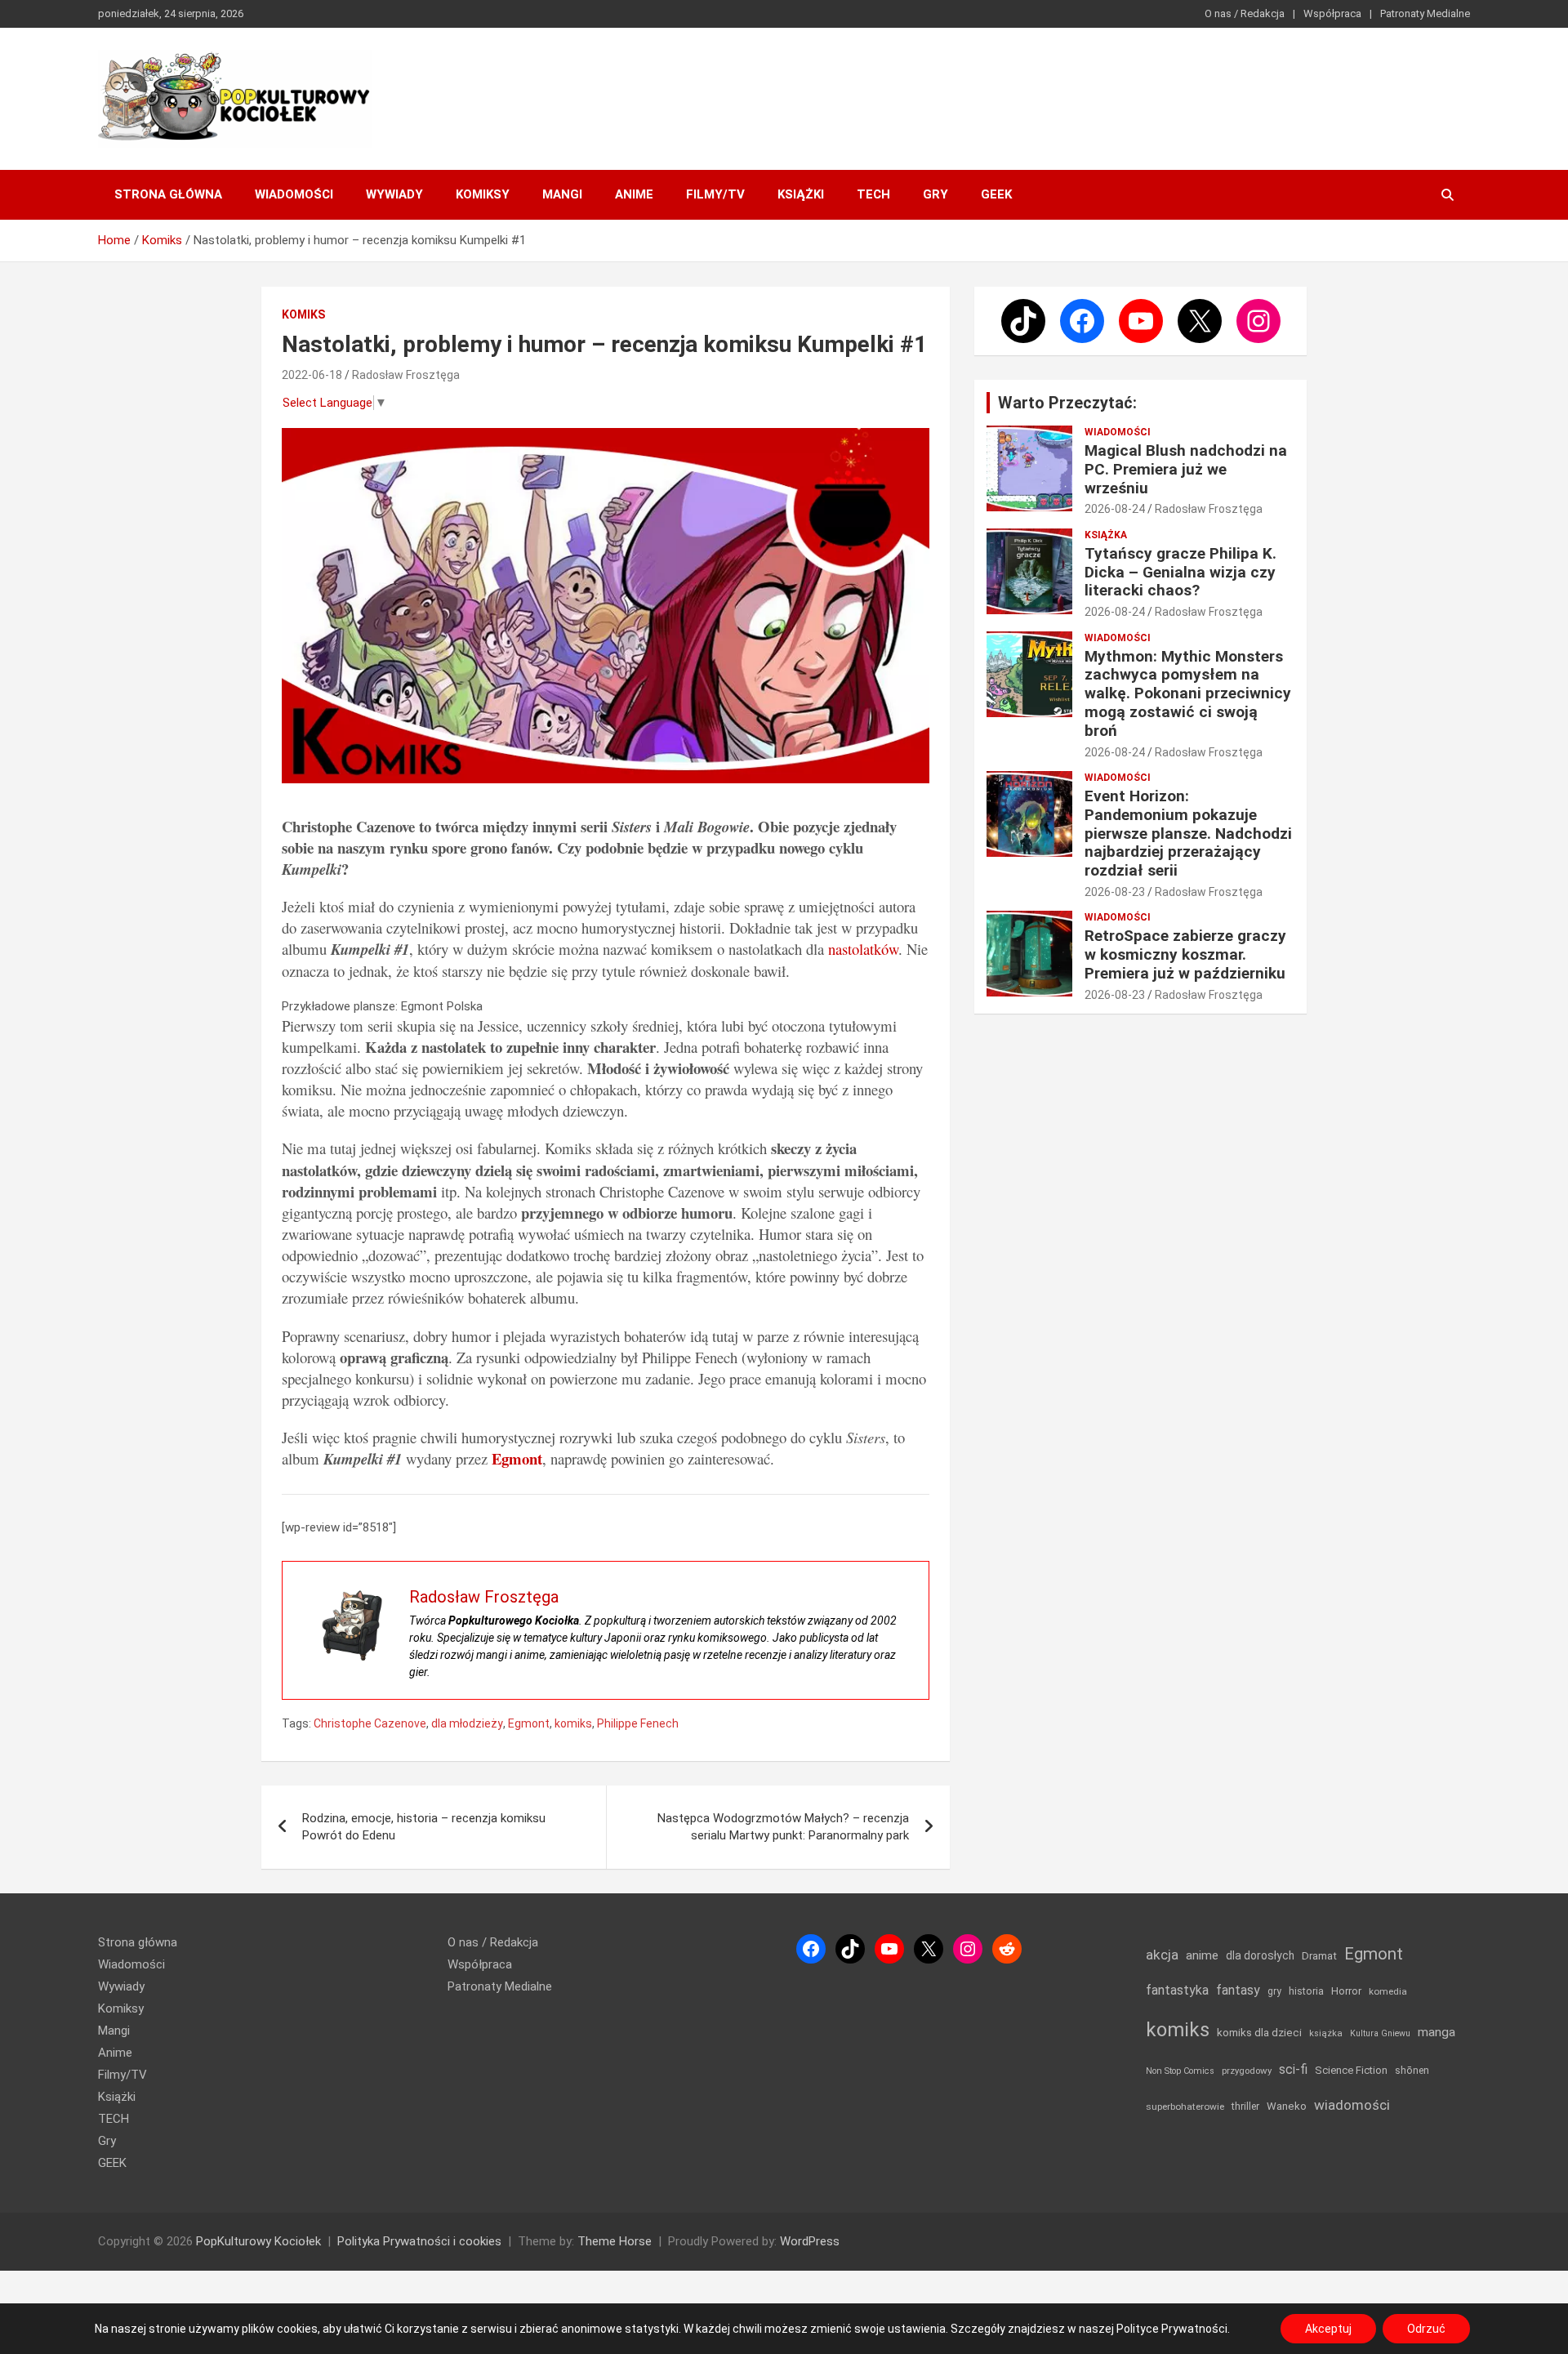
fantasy (1238, 1990)
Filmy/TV (715, 194)
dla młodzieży (467, 1723)
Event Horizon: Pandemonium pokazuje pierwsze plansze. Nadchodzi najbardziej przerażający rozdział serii (1188, 833)
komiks (573, 1723)
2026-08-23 (1115, 892)
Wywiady (394, 194)
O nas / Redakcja (1245, 13)
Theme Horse (615, 2241)
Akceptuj (1328, 2329)
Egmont (529, 1723)
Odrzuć (1426, 2329)
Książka (1106, 535)
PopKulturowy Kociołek (258, 2241)
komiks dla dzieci (1259, 2032)
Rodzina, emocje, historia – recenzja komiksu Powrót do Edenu (424, 1827)
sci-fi (1293, 2069)
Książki (801, 194)
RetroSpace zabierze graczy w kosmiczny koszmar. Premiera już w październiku (1185, 954)
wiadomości (1352, 2105)
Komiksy (483, 194)
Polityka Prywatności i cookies (419, 2241)
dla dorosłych (1260, 1955)
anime (1202, 1955)
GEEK (996, 194)
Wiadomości (294, 194)
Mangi (562, 194)
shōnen (1412, 2070)
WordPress (810, 2241)
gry (1274, 1991)
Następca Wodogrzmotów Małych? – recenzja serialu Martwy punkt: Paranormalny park (783, 1827)
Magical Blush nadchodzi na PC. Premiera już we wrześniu (1186, 469)
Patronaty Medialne (1425, 13)
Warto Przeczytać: (1067, 403)
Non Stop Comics (1180, 2071)
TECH (873, 194)
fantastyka (1177, 1990)
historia (1306, 1991)
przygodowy (1247, 2071)
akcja (1162, 1955)
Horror (1346, 1991)
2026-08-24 (1115, 509)
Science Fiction (1351, 2070)
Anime (634, 194)
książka (1326, 2033)
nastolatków (863, 949)
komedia (1388, 1991)
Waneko (1287, 2106)
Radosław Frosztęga (406, 375)
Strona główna (168, 194)
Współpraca (1332, 13)
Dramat (1319, 1956)
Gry (935, 194)
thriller (1245, 2106)
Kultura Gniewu (1380, 2033)
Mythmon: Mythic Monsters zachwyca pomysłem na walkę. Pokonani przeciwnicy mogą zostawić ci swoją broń (1188, 693)
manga (1437, 2032)
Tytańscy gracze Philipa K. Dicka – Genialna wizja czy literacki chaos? (1180, 572)
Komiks (303, 314)
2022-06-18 (312, 375)
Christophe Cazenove (370, 1723)
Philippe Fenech (638, 1723)
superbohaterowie (1185, 2107)
